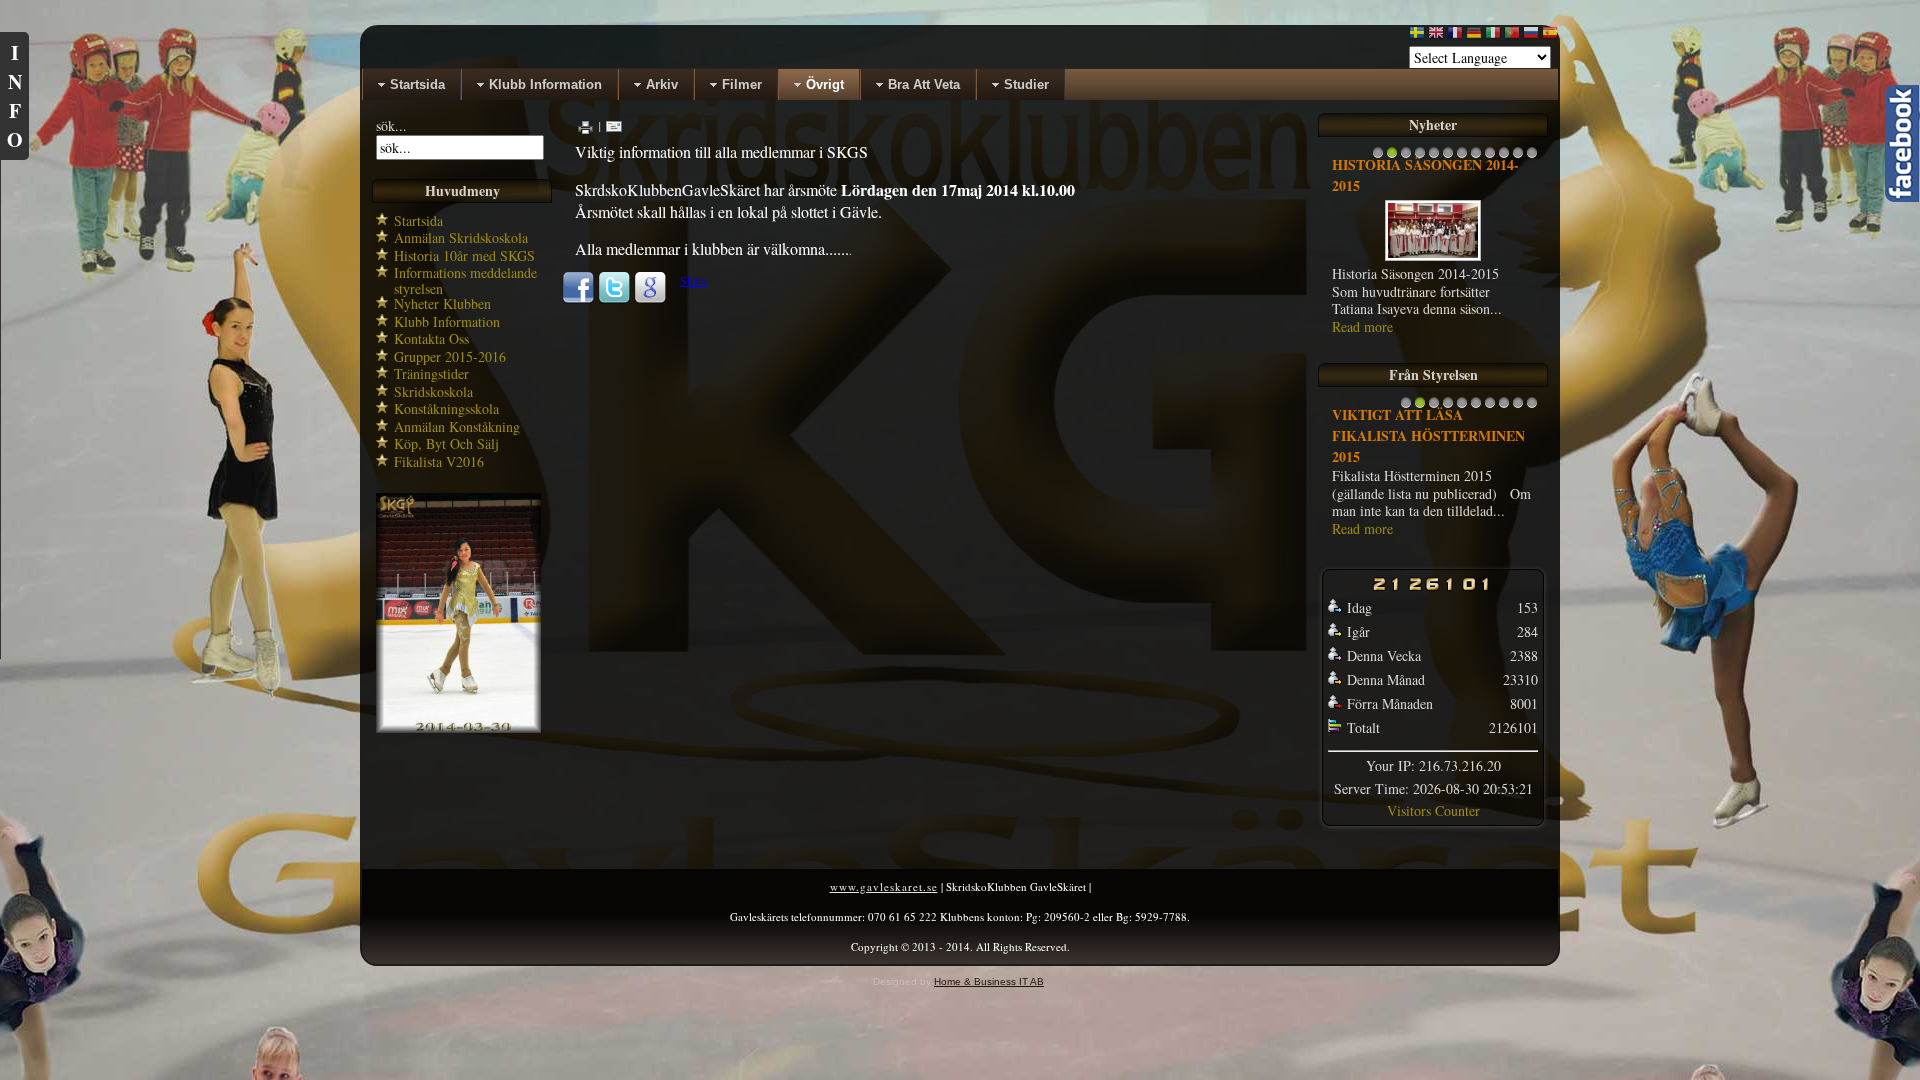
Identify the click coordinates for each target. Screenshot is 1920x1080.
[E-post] (614, 125)
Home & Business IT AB (989, 981)
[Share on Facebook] (578, 299)
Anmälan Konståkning (457, 426)
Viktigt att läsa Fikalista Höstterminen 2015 (1428, 435)
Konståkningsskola (446, 408)
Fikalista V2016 (439, 461)
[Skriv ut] (585, 125)
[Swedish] (1417, 36)
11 (1518, 157)
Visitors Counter (1433, 810)
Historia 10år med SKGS (464, 255)
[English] (1436, 36)
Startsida (418, 220)
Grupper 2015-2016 (450, 356)
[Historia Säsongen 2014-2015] (1433, 259)
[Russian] (1531, 36)
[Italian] (1493, 36)
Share (693, 280)
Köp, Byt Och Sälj (446, 443)
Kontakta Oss (431, 338)
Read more (1362, 326)
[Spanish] (1550, 36)
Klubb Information (447, 321)
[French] (1455, 36)
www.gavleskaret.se (884, 886)
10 (1504, 157)
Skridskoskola (433, 391)
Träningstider (431, 373)
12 (1532, 157)
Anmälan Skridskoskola (461, 237)
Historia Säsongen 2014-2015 (1425, 175)
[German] (1474, 36)
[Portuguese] (1512, 36)
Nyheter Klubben (442, 303)
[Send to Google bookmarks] (650, 299)
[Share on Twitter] (614, 299)
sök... (391, 125)
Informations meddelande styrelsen (465, 280)
